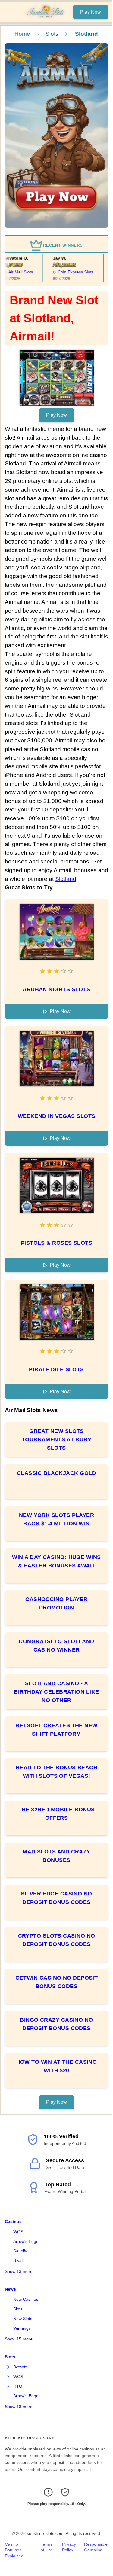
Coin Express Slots (69, 272)
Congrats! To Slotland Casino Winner (56, 1646)
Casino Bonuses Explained (14, 2550)
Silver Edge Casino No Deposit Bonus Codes (56, 1898)
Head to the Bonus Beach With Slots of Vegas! (56, 1772)
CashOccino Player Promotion (56, 1603)
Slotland (66, 879)
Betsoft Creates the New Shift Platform (56, 1730)
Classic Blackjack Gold (56, 1473)
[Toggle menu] (11, 12)
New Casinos (26, 2299)
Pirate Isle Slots (56, 1369)
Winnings (22, 2328)
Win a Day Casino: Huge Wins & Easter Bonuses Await (56, 1561)
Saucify (20, 2251)
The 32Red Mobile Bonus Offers (57, 1814)
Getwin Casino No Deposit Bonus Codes (57, 1982)
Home (22, 34)
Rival (18, 2261)
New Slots (23, 2319)
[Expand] (8, 2367)
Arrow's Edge (26, 2241)
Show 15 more (19, 2339)
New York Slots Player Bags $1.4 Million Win (56, 1519)
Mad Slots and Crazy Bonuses (56, 1856)
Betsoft (20, 2367)
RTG (18, 2386)
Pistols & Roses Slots (56, 1243)
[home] (45, 18)
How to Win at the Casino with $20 (57, 2066)
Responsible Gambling (96, 2547)
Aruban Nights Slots (56, 989)
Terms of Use (47, 2547)
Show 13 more (19, 2271)
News (10, 2289)
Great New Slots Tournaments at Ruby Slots (57, 1439)
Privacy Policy (69, 2547)
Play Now (91, 12)
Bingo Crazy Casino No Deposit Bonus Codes (56, 2024)
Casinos (13, 2221)
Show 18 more (19, 2407)
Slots (52, 34)
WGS (18, 2232)
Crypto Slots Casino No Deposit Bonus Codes (57, 1940)
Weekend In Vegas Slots (57, 1116)
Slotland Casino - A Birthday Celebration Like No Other (56, 1692)
